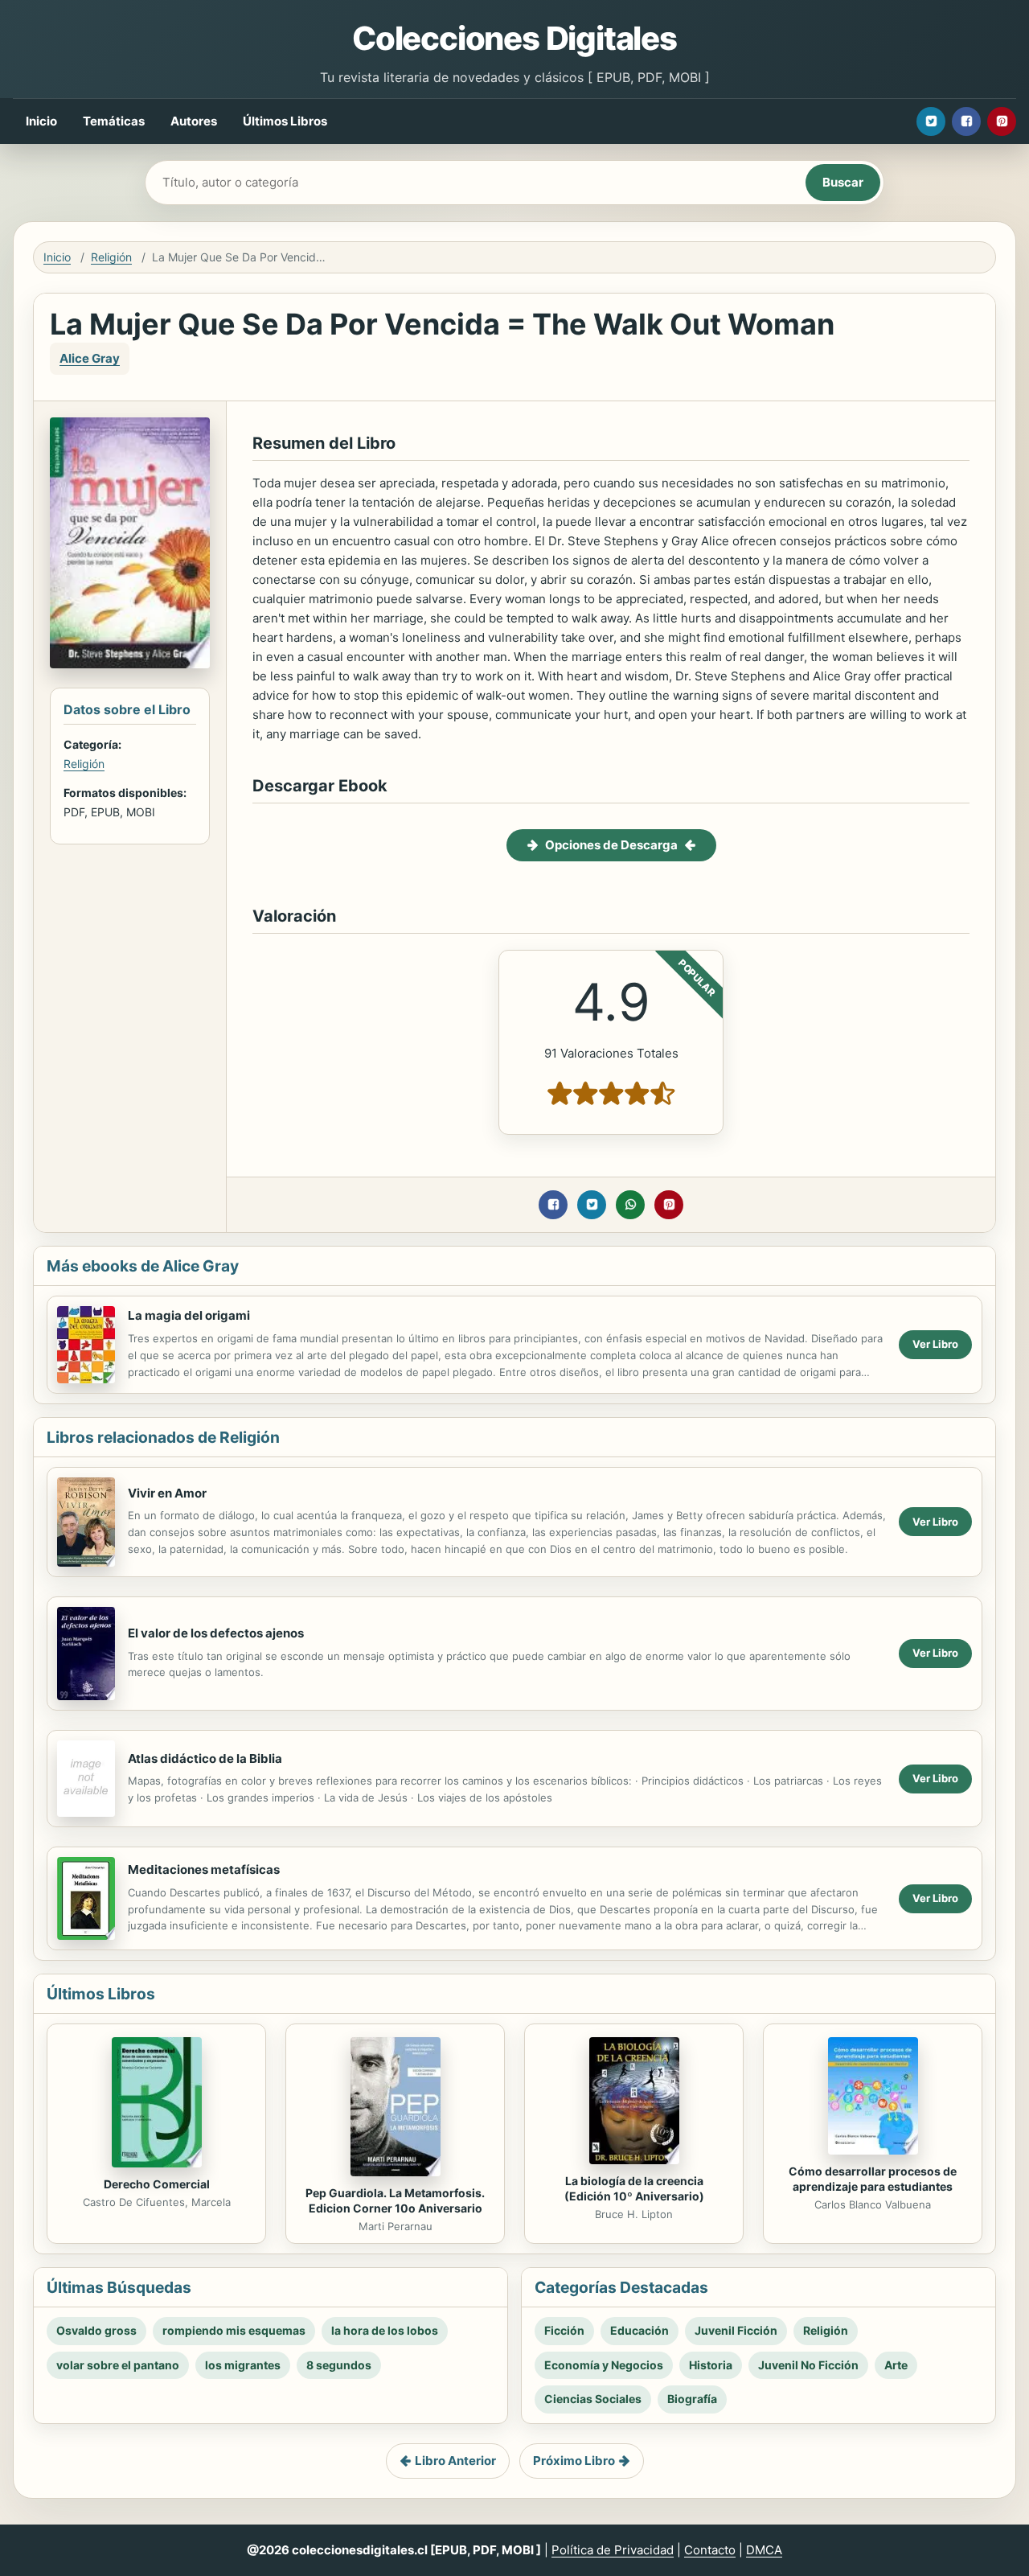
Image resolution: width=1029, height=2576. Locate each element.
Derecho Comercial (157, 2184)
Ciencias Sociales (593, 2399)
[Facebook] (966, 121)
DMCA (764, 2550)
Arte (896, 2365)
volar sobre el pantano (118, 2365)
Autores (194, 121)
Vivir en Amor (167, 1493)
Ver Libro (935, 1344)
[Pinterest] (1002, 121)
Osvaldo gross (96, 2330)
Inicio (41, 121)
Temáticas (114, 121)
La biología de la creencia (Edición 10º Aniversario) (634, 2188)
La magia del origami (189, 1315)
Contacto (710, 2550)
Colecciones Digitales (514, 38)
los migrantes (243, 2365)
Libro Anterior (455, 2461)
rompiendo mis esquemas (234, 2330)
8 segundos (339, 2365)
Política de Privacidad (613, 2550)
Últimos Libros (285, 121)
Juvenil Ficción (736, 2330)
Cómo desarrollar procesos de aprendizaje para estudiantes (873, 2179)
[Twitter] (931, 121)
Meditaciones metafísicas (204, 1869)
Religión (111, 257)
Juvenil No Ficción (808, 2365)
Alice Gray (90, 358)
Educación (640, 2330)
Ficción (564, 2330)
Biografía (692, 2399)
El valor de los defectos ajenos (216, 1633)
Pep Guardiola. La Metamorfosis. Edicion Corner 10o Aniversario (395, 2200)
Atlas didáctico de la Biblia (205, 1758)
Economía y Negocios (604, 2365)
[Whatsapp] (630, 1205)
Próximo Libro (574, 2461)
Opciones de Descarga (611, 845)
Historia (711, 2365)
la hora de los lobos (385, 2330)
